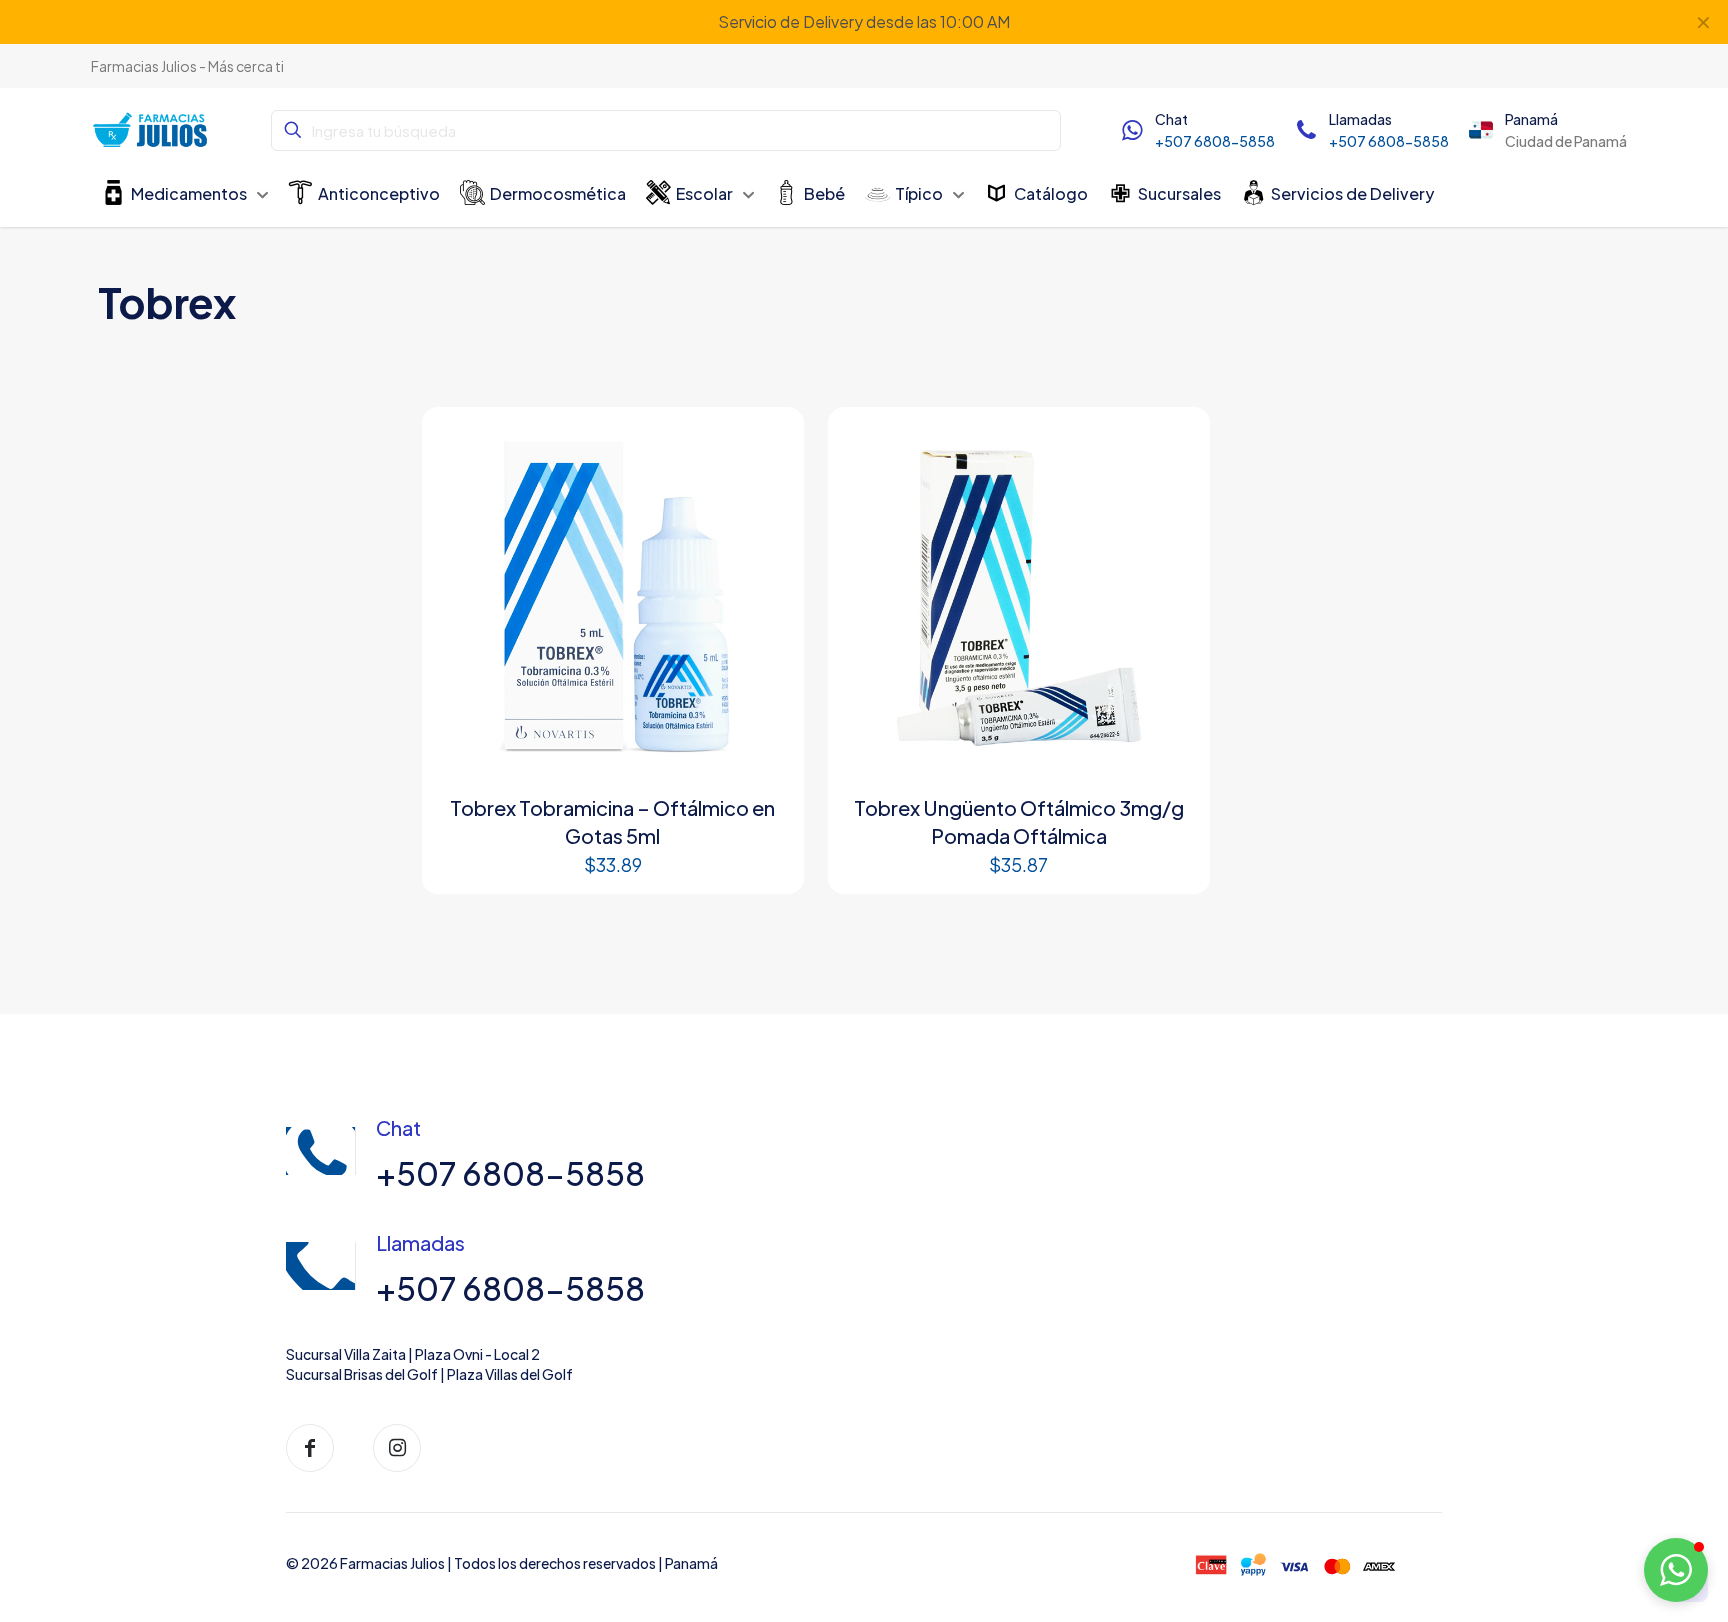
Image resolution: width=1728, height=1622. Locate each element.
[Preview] (766, 488)
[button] (1676, 1570)
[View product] (766, 445)
